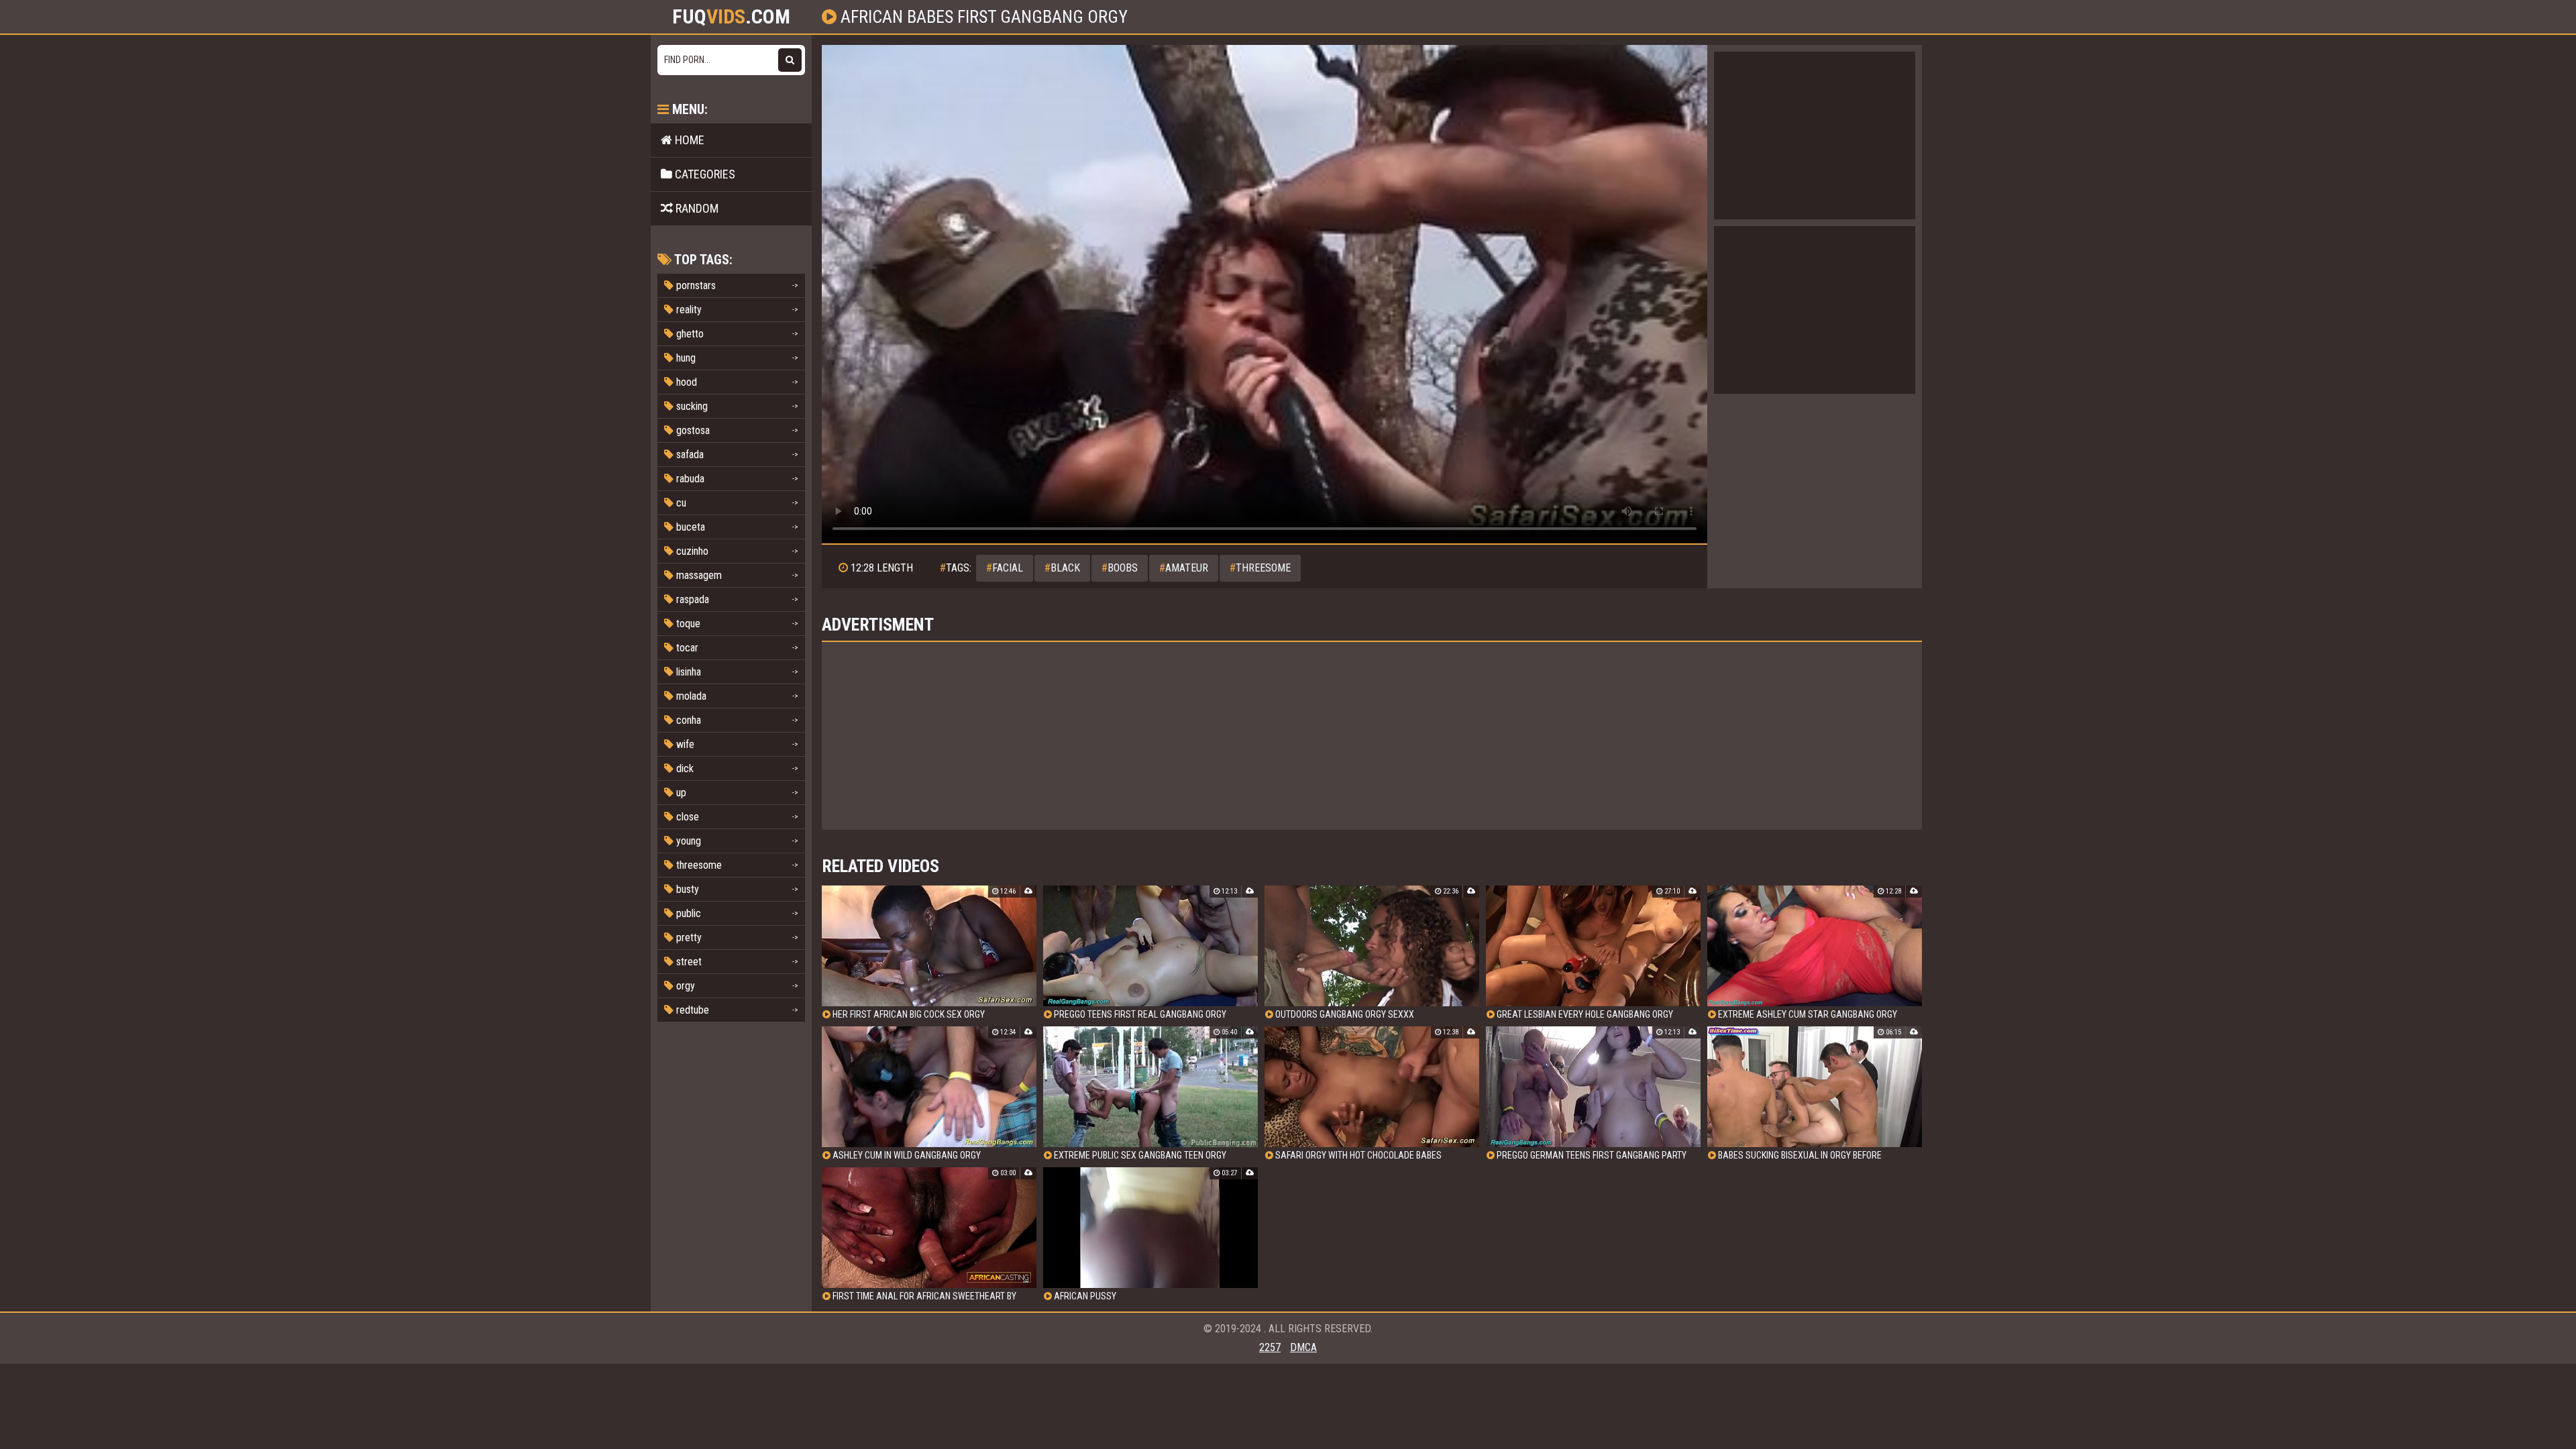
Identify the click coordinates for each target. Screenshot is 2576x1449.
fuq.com (731, 17)
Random (696, 208)
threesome (1260, 568)
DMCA (1303, 1347)
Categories (704, 174)
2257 (1270, 1347)
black (1062, 568)
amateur (1184, 568)
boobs (1120, 568)
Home (688, 140)
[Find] (790, 60)
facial (1005, 568)
